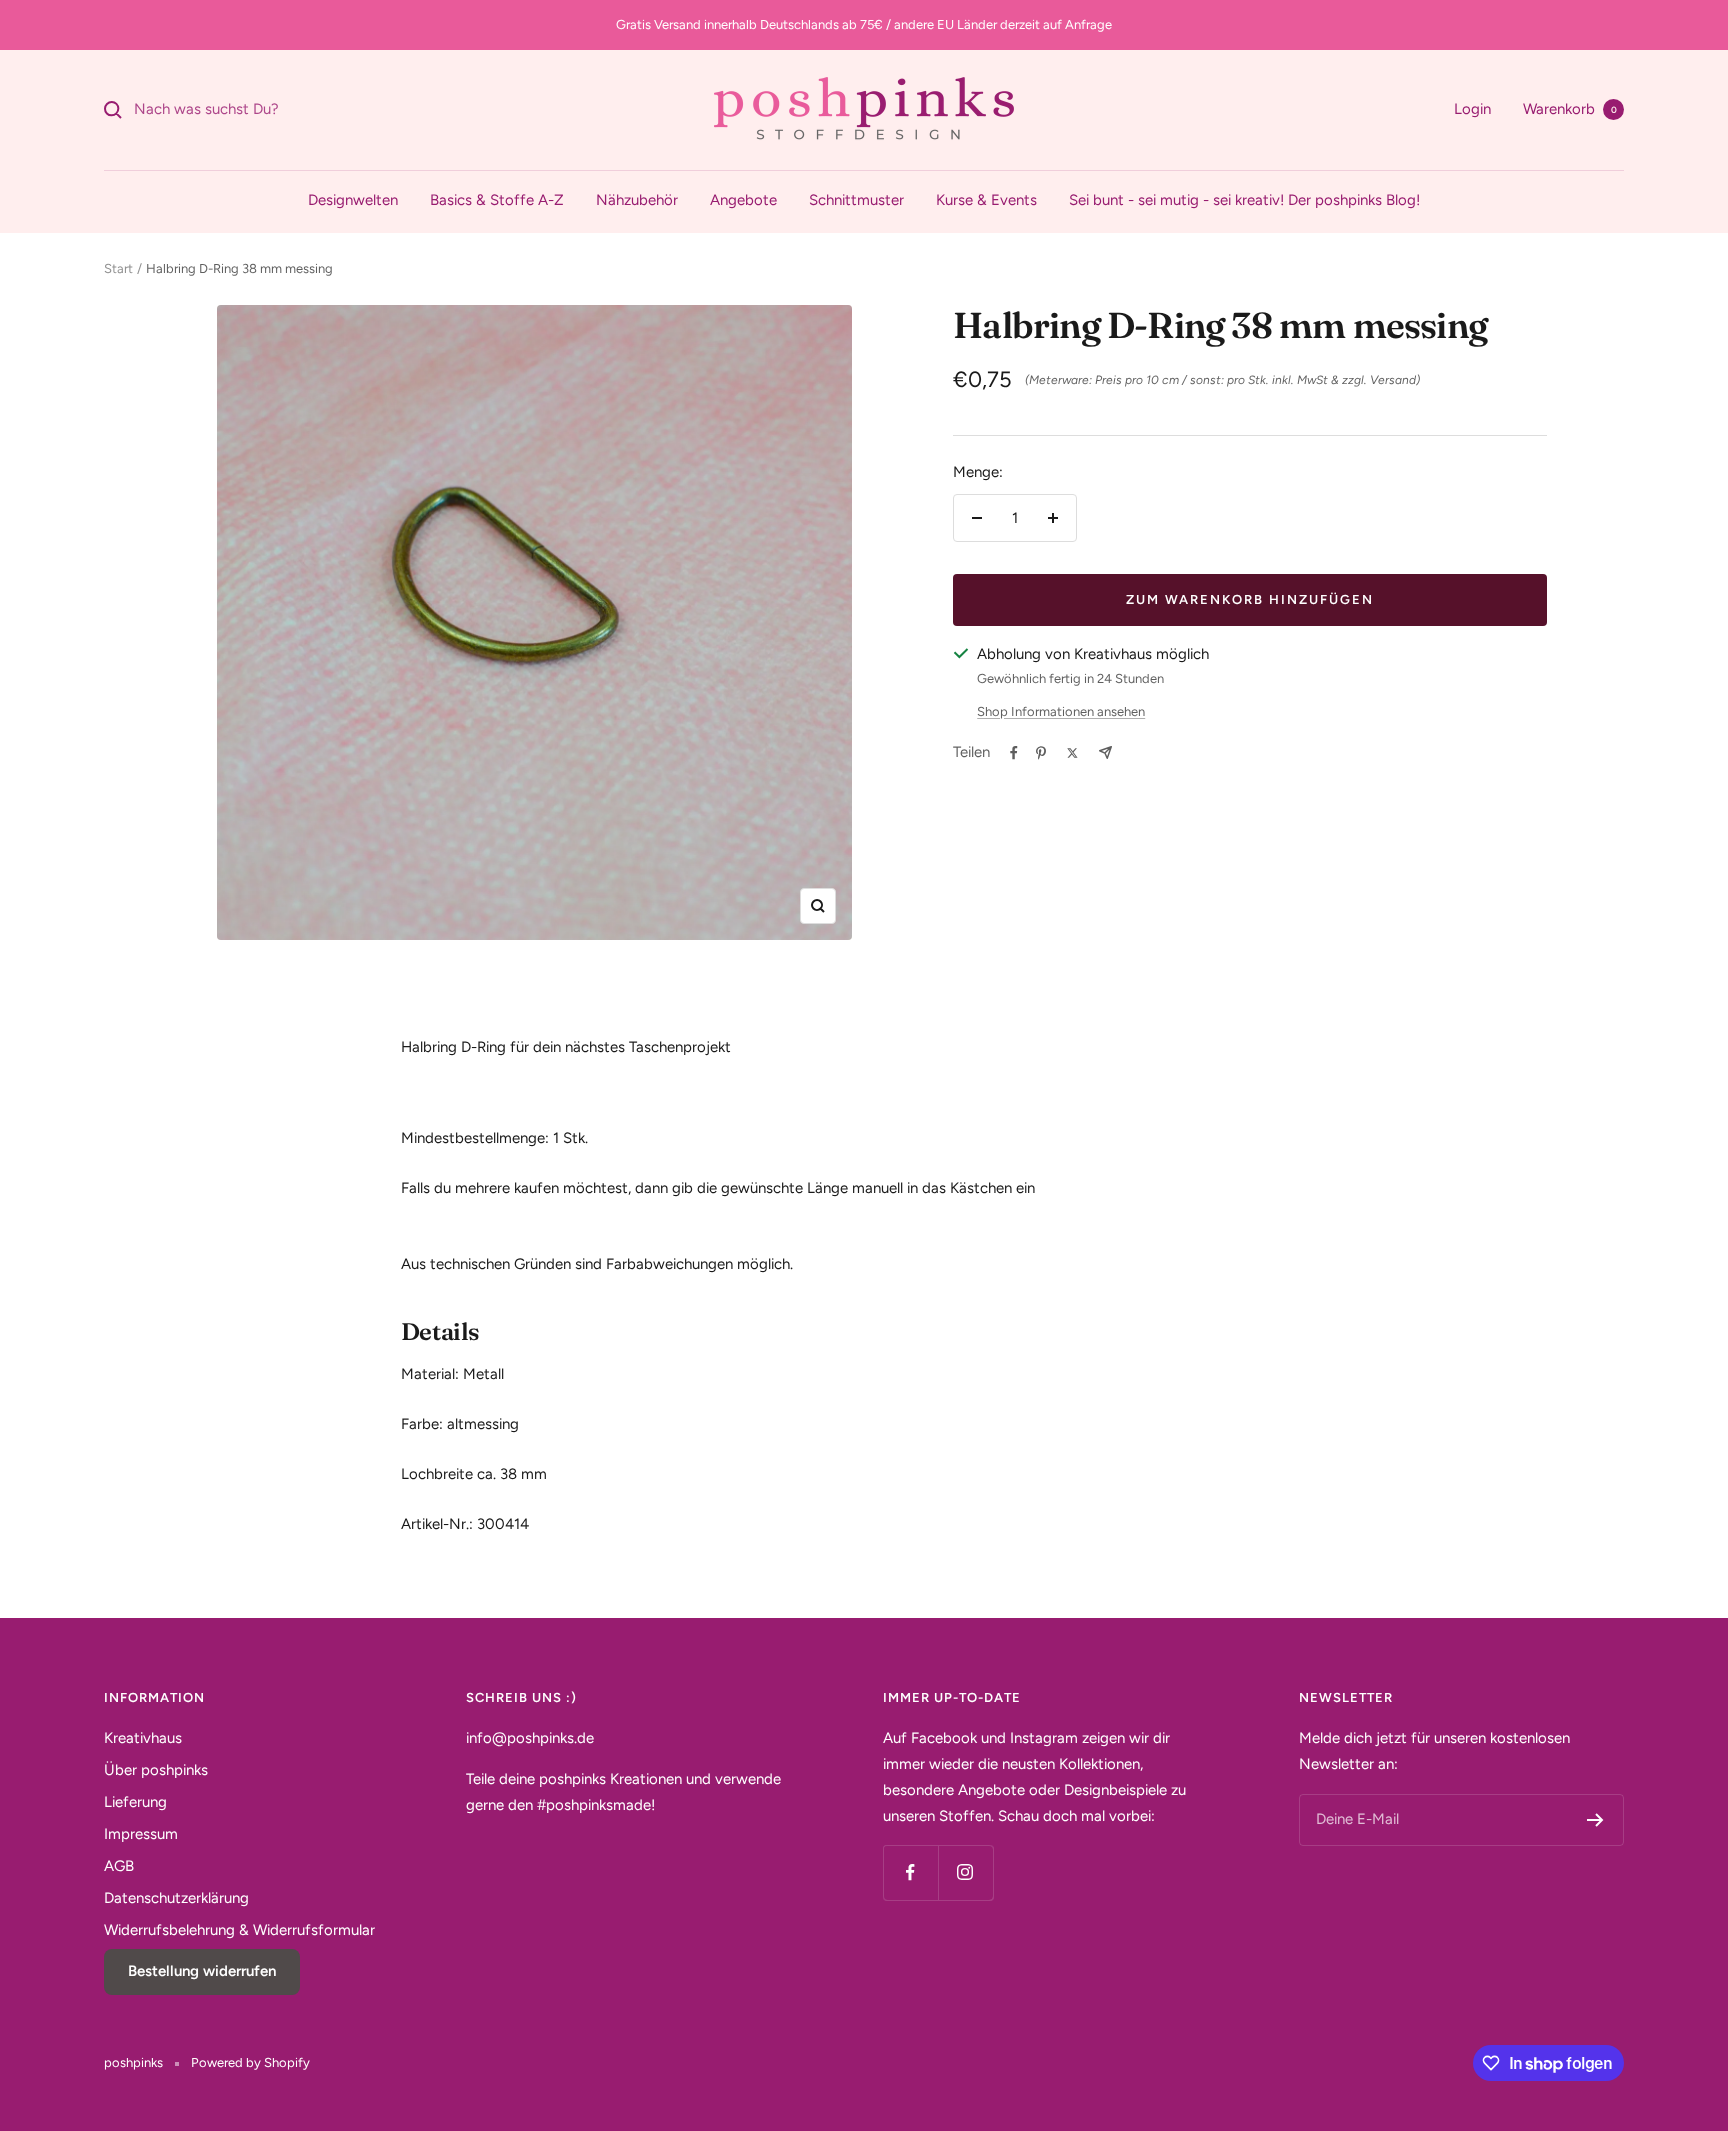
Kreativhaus (143, 1738)
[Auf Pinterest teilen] (1041, 753)
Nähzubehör (637, 200)
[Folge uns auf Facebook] (910, 1872)
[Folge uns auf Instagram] (965, 1872)
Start (118, 268)
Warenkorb (1570, 109)
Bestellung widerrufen (202, 1971)
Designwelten (353, 200)
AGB (119, 1866)
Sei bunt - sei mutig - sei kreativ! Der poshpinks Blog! (1244, 200)
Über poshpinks (156, 1770)
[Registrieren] (1595, 1820)
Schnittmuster (856, 200)
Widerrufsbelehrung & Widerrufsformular (239, 1930)
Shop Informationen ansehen (1061, 711)
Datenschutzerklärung (176, 1898)
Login (1472, 109)
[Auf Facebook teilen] (1014, 753)
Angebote (743, 200)
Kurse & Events (986, 200)
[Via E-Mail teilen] (1105, 752)
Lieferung (135, 1802)
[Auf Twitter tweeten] (1072, 753)
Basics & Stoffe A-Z (497, 200)
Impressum (141, 1834)
